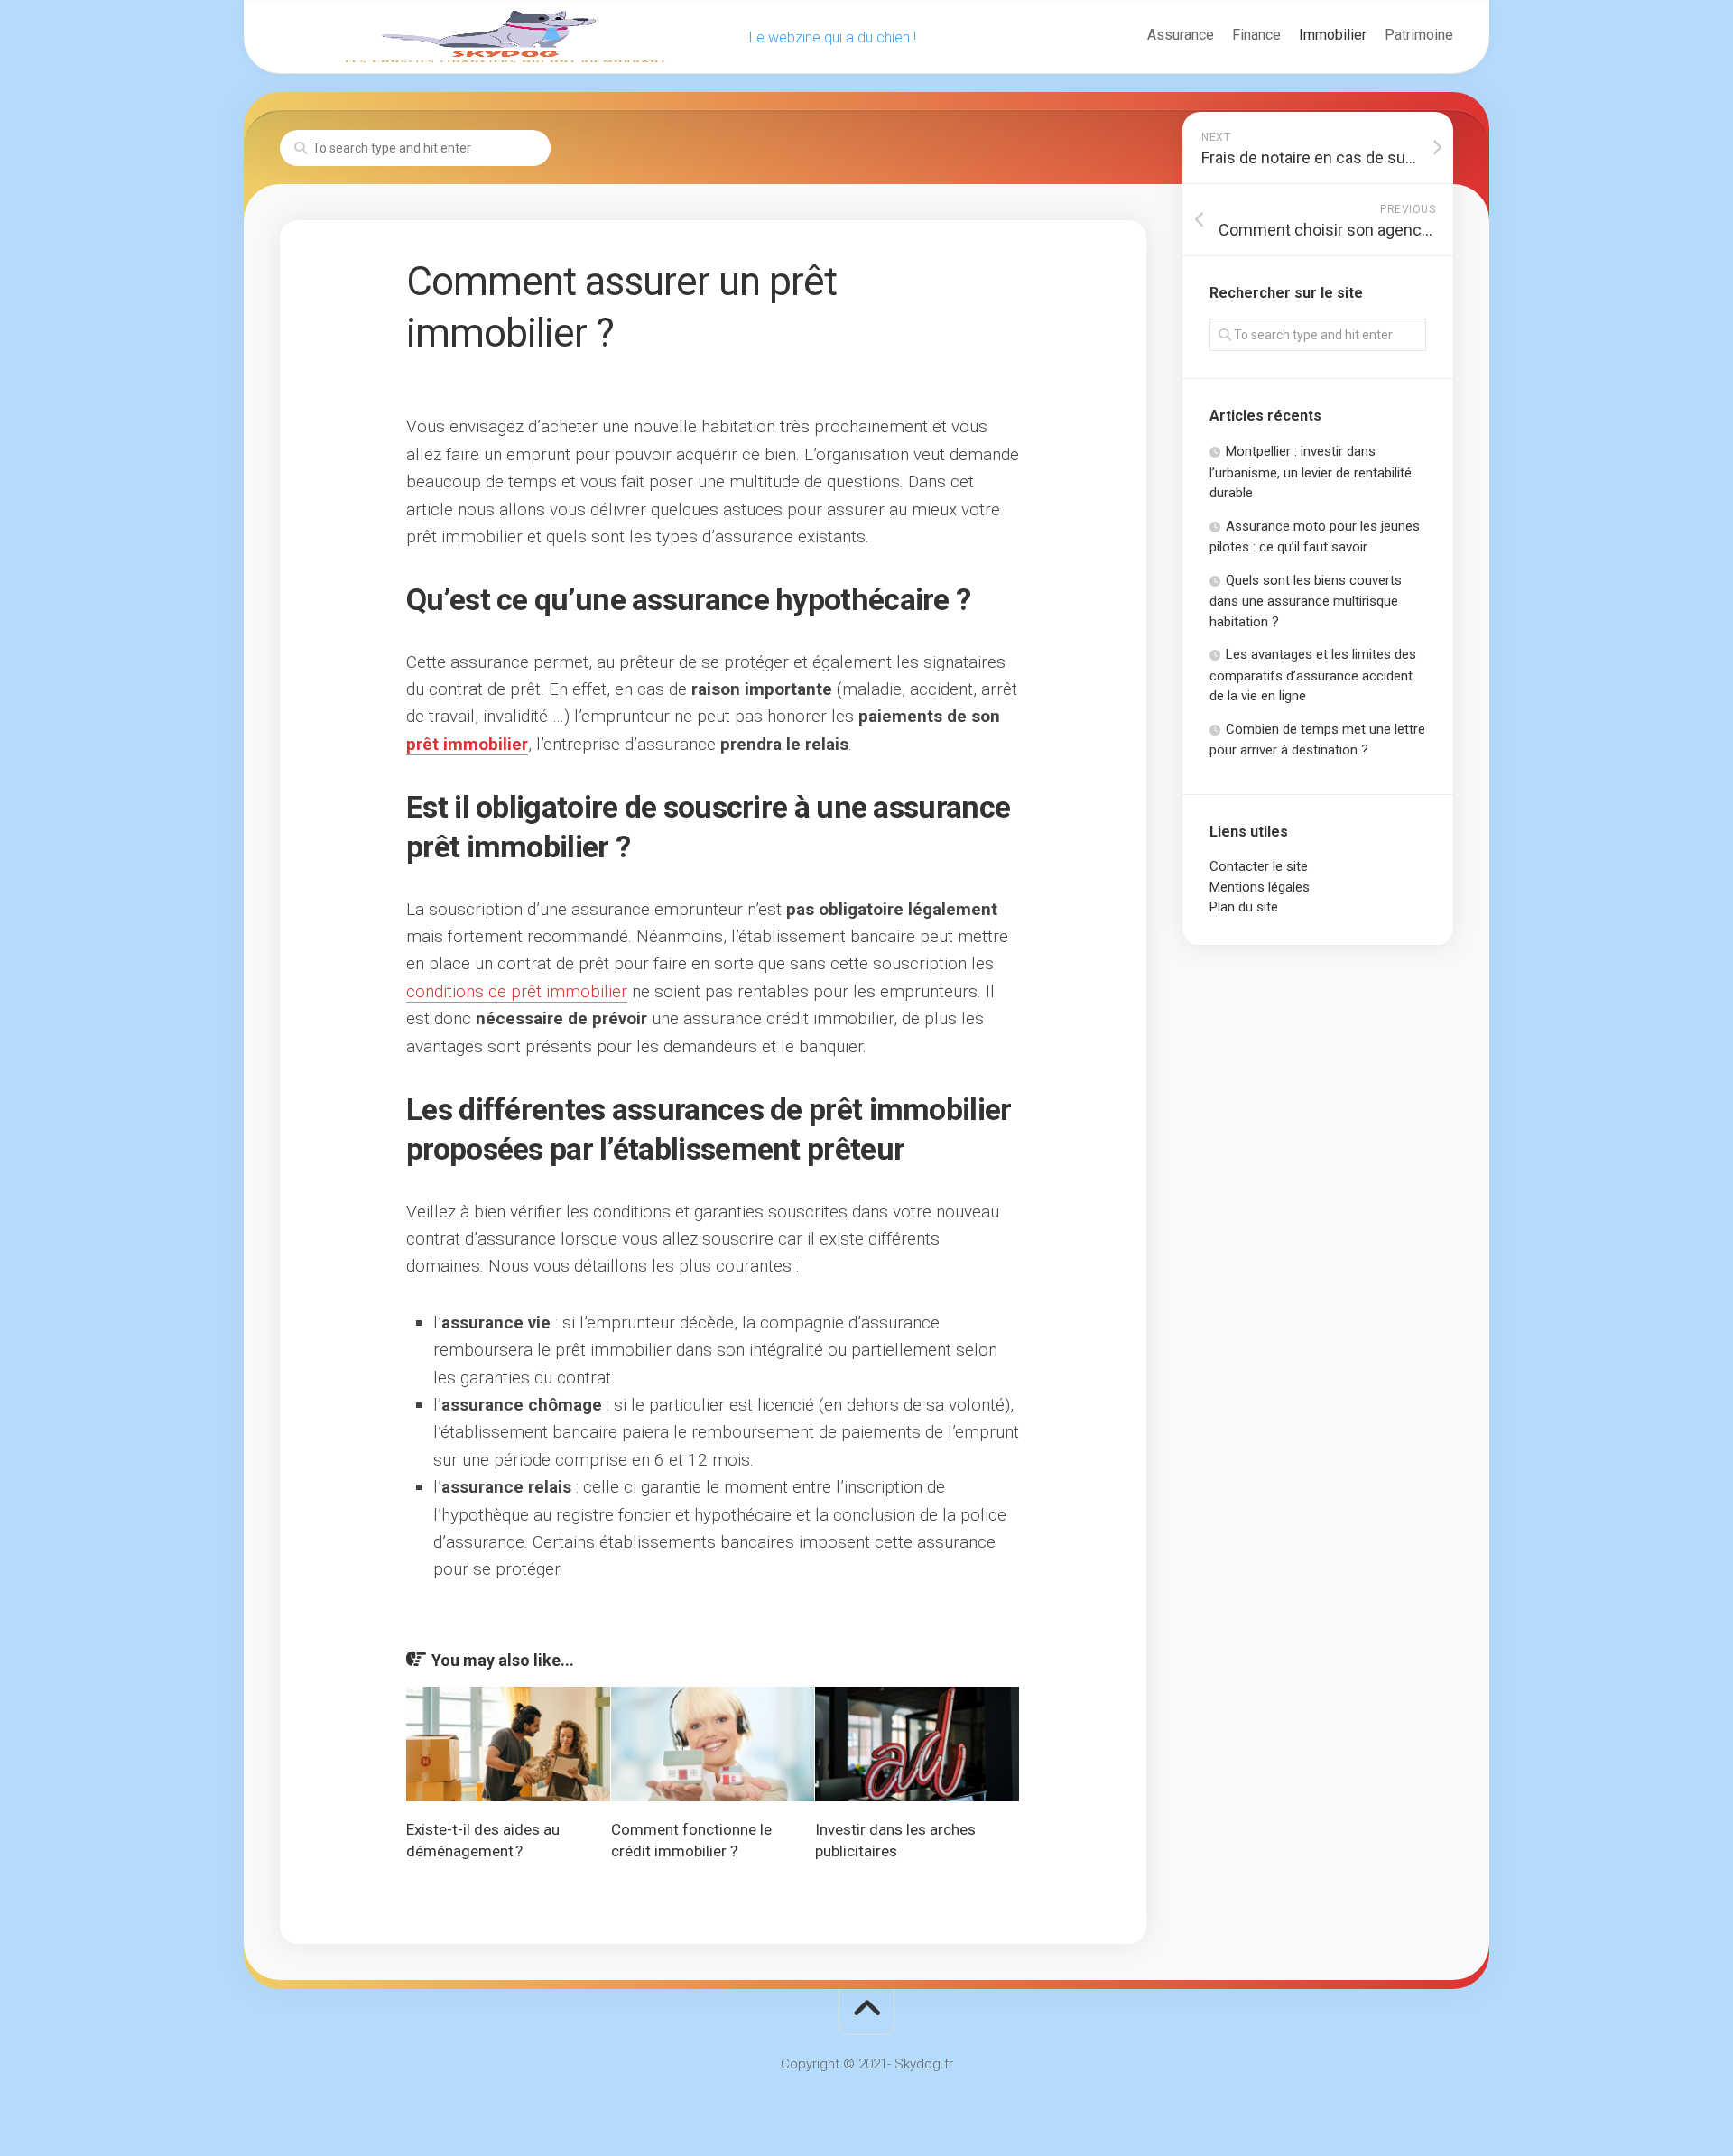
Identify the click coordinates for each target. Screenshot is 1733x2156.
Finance (1256, 35)
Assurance (1181, 35)
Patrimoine (1419, 35)
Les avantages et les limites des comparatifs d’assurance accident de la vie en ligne (1313, 675)
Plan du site (1244, 907)
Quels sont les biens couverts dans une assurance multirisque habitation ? (1306, 601)
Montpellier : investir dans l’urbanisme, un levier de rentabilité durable (1311, 472)
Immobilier (1333, 35)
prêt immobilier (467, 744)
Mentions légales (1260, 887)
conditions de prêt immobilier (517, 991)
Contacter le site (1259, 866)
